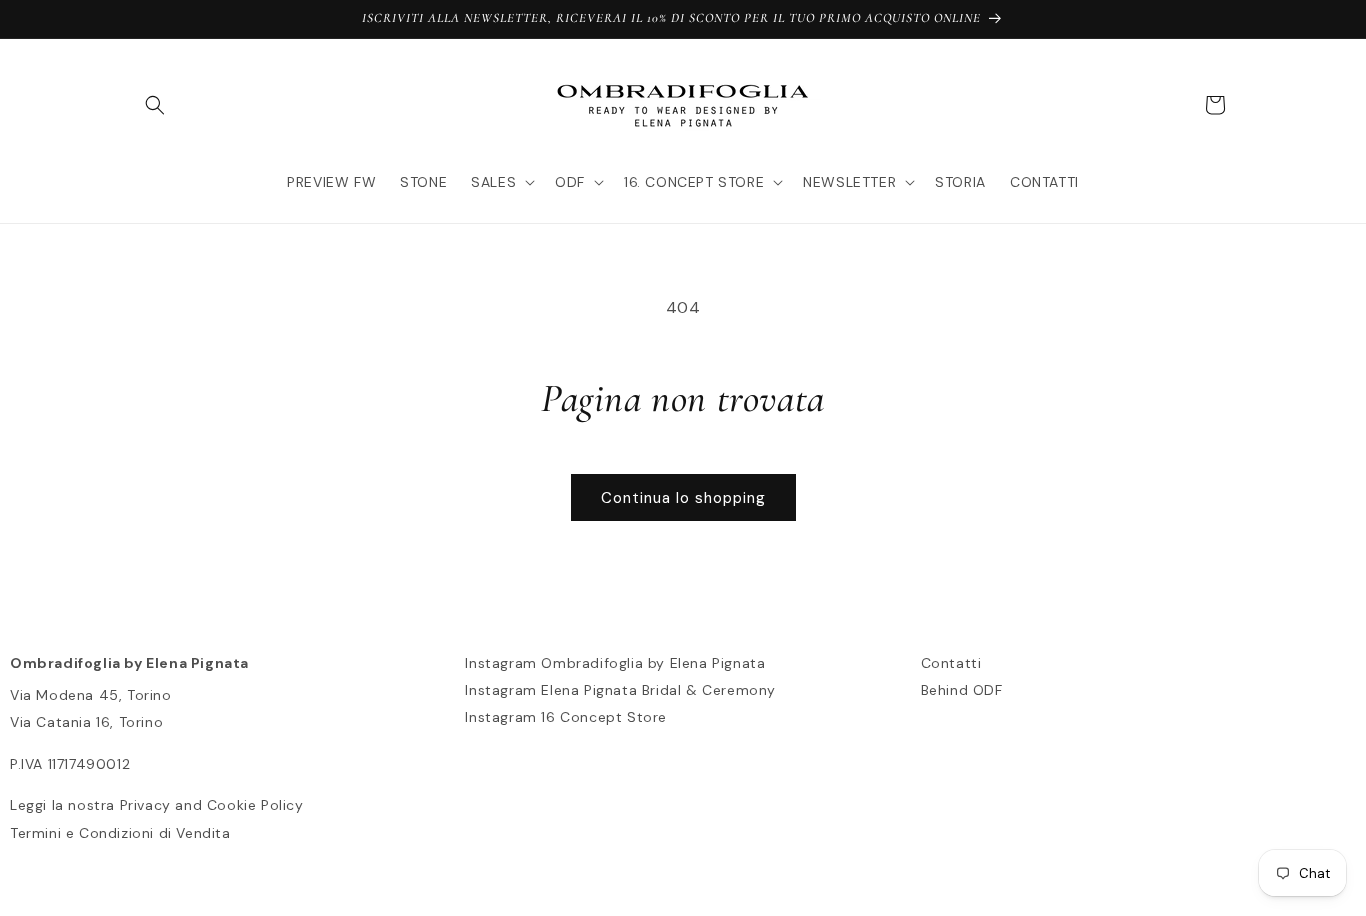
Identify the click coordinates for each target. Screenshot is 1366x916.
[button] (155, 105)
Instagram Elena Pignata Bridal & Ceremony (620, 690)
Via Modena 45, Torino (91, 695)
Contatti (951, 663)
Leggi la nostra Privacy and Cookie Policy (157, 805)
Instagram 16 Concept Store (566, 717)
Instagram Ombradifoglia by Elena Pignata (615, 663)
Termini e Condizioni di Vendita (120, 833)
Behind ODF (962, 690)
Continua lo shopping (683, 498)
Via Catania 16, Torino (86, 722)
